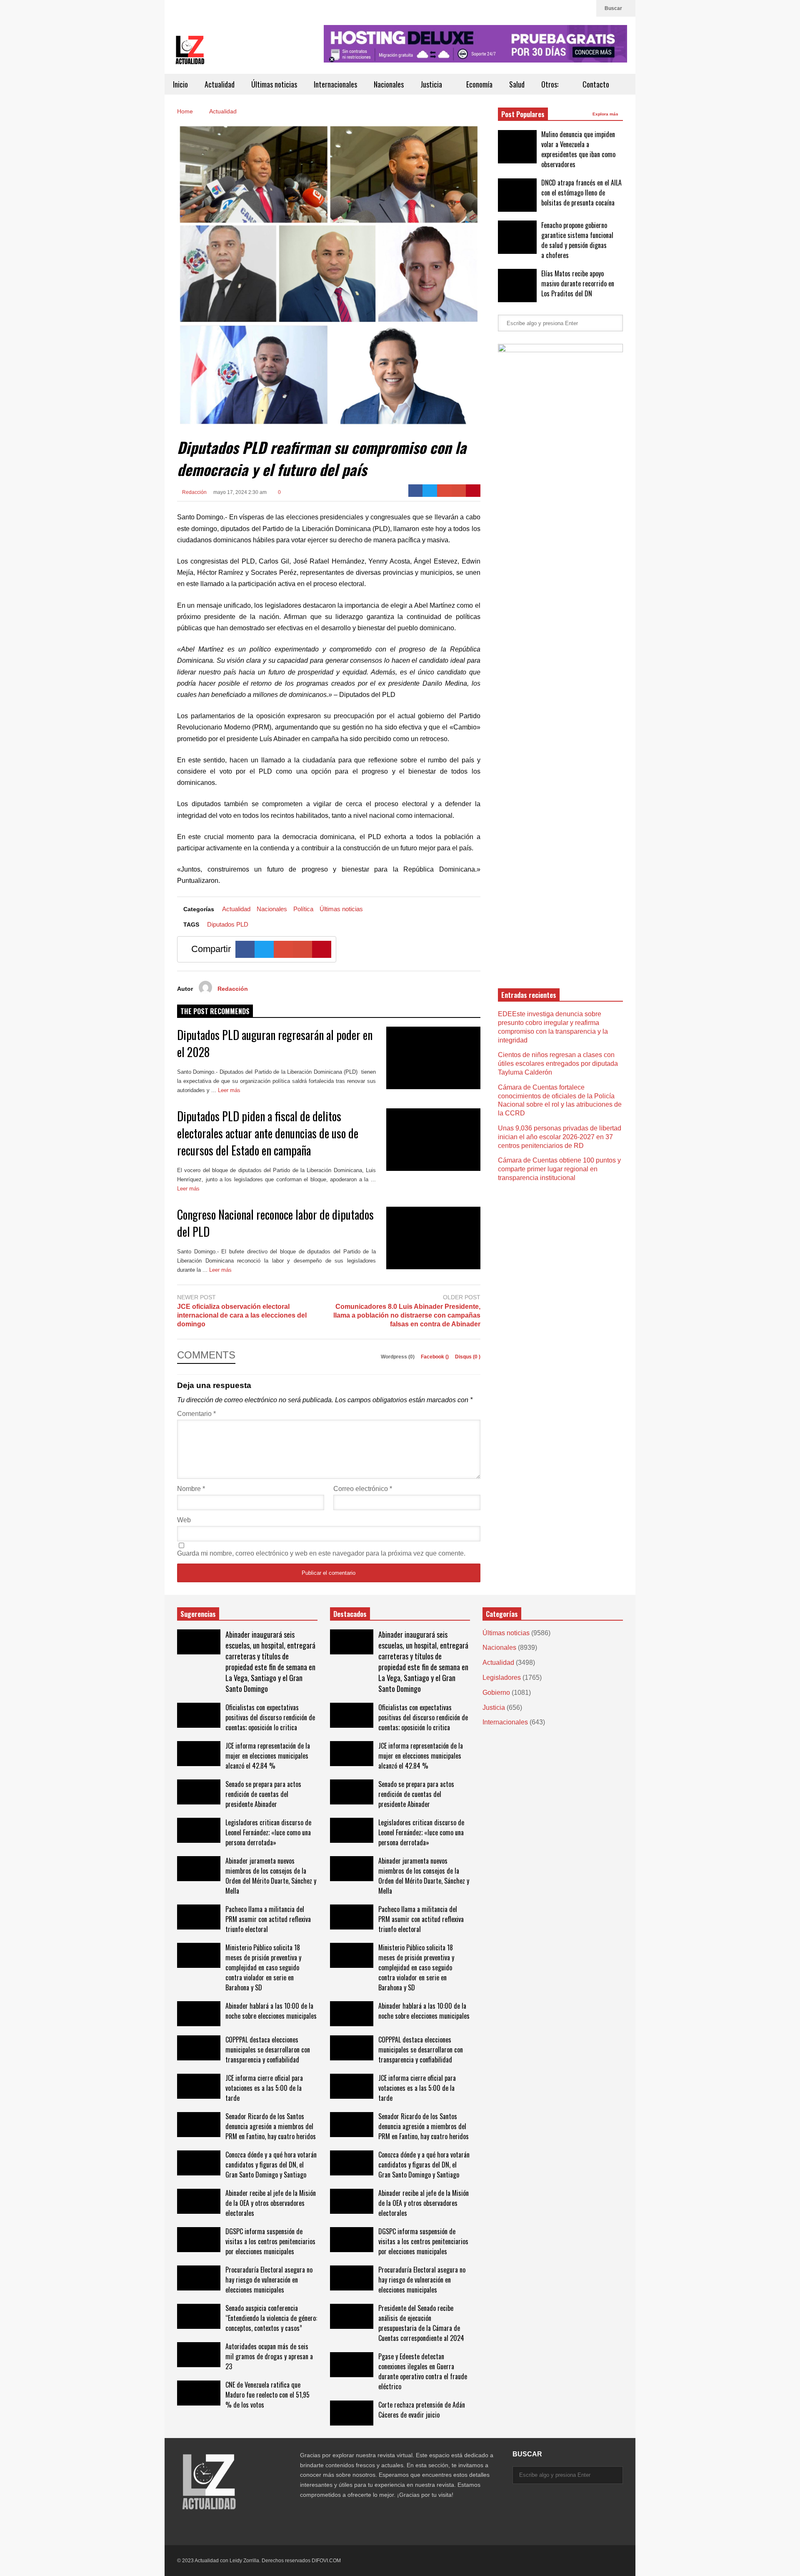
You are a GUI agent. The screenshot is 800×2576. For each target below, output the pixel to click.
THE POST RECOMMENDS (215, 1011)
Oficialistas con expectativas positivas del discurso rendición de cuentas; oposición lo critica (270, 1717)
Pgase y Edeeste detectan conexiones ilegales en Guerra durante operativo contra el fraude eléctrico (423, 2371)
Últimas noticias (274, 84)
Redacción (194, 492)
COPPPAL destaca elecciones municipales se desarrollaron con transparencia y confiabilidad (268, 2050)
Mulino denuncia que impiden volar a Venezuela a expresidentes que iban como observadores (578, 149)
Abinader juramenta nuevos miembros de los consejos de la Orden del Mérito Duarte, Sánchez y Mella (271, 1876)
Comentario (196, 1414)
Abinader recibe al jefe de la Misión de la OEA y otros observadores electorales (271, 2203)
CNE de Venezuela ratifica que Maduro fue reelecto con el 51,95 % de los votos (267, 2395)
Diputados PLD (228, 924)
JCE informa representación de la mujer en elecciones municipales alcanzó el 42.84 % (268, 1756)
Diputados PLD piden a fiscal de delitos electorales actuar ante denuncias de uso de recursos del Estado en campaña (268, 1133)
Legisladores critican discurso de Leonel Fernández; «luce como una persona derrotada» (268, 1832)
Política (303, 909)
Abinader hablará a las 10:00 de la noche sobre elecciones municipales (271, 2011)
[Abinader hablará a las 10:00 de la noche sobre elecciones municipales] (199, 2014)
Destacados (350, 1614)
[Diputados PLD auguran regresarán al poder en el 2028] (433, 1058)
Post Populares (523, 114)
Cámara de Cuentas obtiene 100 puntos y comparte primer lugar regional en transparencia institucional (559, 1169)
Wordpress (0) (398, 1357)
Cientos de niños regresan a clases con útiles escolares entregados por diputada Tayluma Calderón (558, 1064)
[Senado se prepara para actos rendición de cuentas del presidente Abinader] (199, 1792)
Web (184, 1520)
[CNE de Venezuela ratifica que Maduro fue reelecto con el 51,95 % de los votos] (199, 2393)
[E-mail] (459, 491)
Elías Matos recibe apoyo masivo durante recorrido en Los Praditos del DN (578, 283)
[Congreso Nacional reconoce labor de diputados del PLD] (433, 1238)
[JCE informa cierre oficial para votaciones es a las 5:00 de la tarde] (199, 2086)
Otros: (551, 84)
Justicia (432, 84)
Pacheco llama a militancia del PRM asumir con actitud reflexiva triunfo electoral (268, 1919)
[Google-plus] (444, 491)
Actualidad (220, 84)
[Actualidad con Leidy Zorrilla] (190, 54)
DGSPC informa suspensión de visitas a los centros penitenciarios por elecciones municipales (270, 2241)
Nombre (191, 1489)
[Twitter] (572, 8)
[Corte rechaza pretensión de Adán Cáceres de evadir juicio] (352, 2413)
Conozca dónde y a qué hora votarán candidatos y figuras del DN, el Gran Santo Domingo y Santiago (271, 2165)
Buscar (614, 8)
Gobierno (496, 1693)
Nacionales (389, 84)
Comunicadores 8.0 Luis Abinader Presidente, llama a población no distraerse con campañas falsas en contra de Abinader (407, 1315)
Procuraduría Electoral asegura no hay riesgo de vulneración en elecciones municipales (269, 2280)
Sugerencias (198, 1614)
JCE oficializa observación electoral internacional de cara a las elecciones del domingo (242, 1315)
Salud (517, 84)
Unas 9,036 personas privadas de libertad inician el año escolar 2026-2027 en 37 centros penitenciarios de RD (560, 1137)
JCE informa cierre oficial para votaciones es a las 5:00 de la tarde (264, 2088)
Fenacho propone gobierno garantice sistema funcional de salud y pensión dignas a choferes (577, 240)
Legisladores (502, 1678)
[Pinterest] (473, 491)
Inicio (180, 84)
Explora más (606, 114)
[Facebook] (416, 491)
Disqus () (468, 1357)
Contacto (596, 84)
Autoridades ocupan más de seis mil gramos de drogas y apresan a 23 (269, 2356)
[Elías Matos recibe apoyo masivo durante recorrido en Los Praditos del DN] (517, 286)
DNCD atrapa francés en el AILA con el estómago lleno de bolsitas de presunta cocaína (581, 193)
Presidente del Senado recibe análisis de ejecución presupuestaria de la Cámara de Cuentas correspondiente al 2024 (421, 2323)
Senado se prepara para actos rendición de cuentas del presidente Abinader (263, 1794)
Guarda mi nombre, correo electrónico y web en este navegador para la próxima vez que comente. (321, 1553)
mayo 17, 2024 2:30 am (240, 492)
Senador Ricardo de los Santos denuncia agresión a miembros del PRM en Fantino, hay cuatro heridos (271, 2126)
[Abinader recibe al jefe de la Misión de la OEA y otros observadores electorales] (199, 2201)
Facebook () (435, 1357)
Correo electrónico (363, 1489)
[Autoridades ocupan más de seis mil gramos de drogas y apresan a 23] (199, 2355)
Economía (479, 84)
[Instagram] (586, 8)
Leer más (230, 1090)
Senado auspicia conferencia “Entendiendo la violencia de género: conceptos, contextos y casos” (271, 2318)
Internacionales (335, 84)
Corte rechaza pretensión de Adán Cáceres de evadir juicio (422, 2410)
